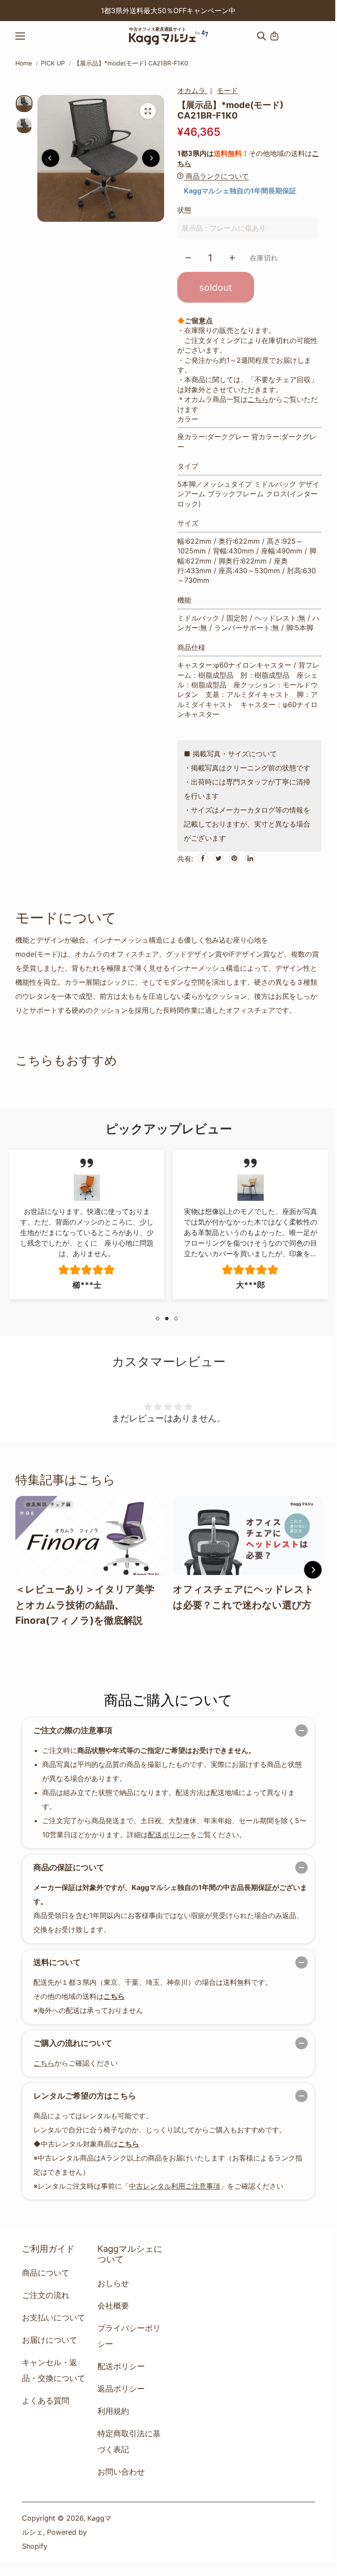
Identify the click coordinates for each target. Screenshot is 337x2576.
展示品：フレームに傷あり (224, 228)
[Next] (275, 11)
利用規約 (113, 2411)
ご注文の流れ (46, 2295)
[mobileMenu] (28, 36)
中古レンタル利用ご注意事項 (175, 2186)
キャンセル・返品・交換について (54, 2370)
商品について (46, 2273)
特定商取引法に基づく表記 (129, 2441)
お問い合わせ (121, 2472)
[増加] (232, 258)
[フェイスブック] (203, 858)
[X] (219, 858)
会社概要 (113, 2306)
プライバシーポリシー (129, 2336)
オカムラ (192, 90)
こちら (258, 399)
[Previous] (62, 11)
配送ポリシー (169, 1835)
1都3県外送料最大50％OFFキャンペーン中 (168, 11)
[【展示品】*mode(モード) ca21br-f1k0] (148, 111)
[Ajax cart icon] (274, 36)
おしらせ (113, 2283)
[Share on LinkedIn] (250, 858)
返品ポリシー (121, 2389)
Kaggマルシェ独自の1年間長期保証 (240, 191)
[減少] (188, 258)
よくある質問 (46, 2401)
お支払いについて (54, 2318)
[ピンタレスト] (234, 858)
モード (227, 90)
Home (24, 63)
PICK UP (53, 63)
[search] (262, 36)
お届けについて (50, 2340)
